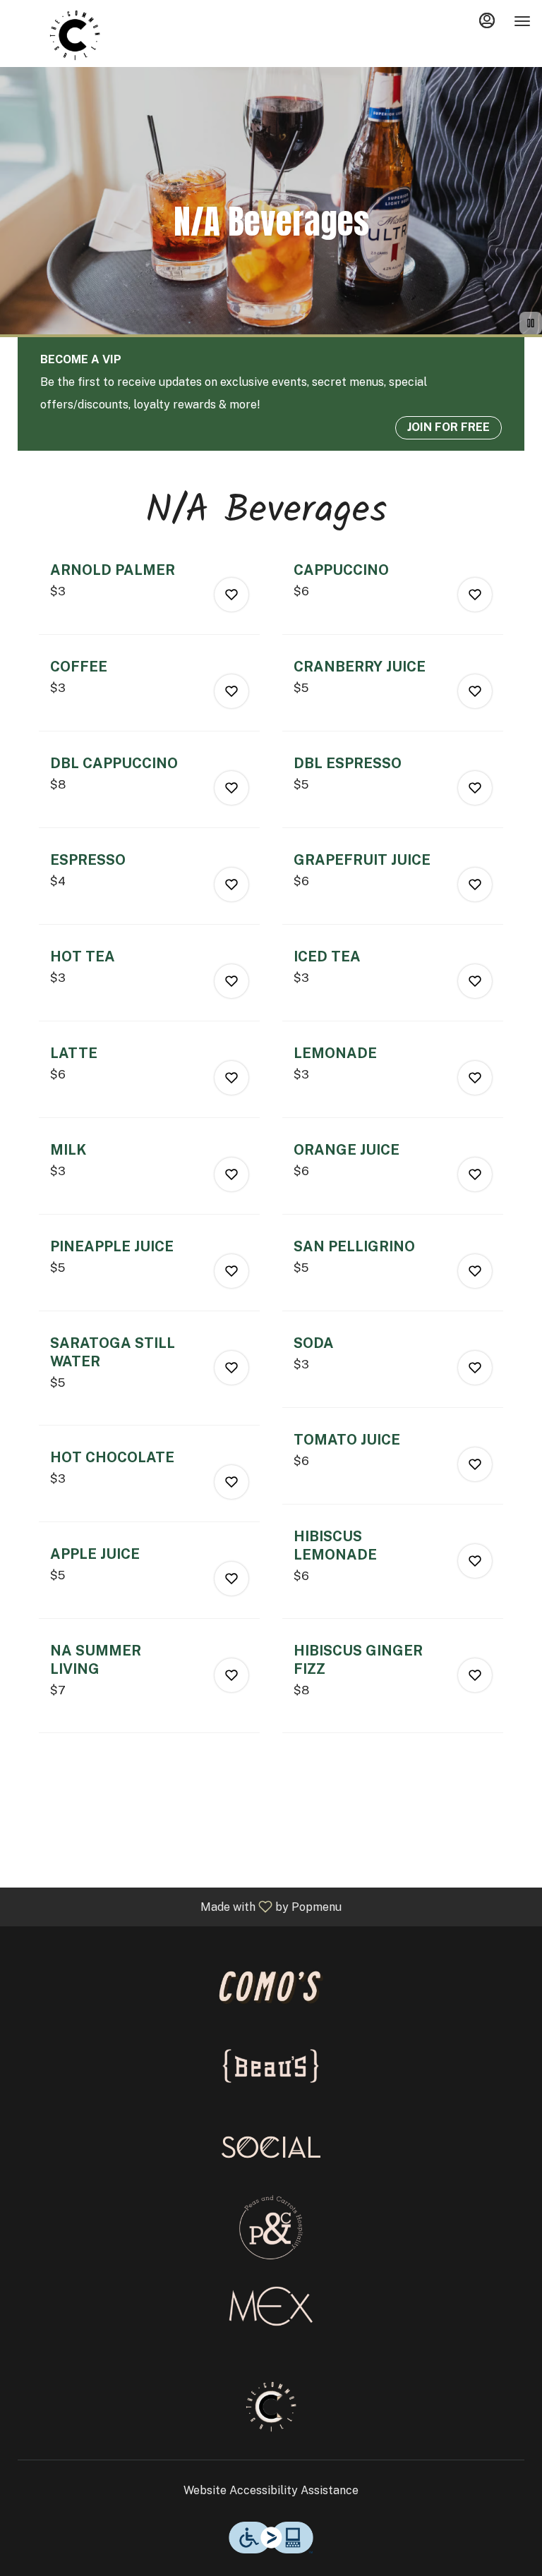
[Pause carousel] (531, 323)
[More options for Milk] (231, 1174)
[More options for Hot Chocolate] (231, 1482)
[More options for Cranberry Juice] (475, 691)
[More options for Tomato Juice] (475, 1464)
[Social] (271, 2146)
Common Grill (271, 2407)
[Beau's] (271, 2066)
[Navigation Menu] (522, 21)
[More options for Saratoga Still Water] (231, 1368)
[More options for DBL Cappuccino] (231, 788)
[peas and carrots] (271, 2226)
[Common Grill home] (75, 35)
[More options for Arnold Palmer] (231, 595)
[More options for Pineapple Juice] (231, 1271)
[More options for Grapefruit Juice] (475, 885)
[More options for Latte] (231, 1078)
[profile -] (487, 20)
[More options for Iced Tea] (475, 981)
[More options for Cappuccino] (475, 595)
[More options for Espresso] (231, 885)
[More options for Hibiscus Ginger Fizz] (475, 1675)
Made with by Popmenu (176, 1906)
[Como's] (271, 1986)
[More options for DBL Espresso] (475, 788)
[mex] (271, 2306)
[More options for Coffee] (231, 691)
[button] (149, 597)
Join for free (448, 427)
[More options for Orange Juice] (475, 1174)
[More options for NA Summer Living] (231, 1675)
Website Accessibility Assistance (271, 2490)
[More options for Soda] (475, 1368)
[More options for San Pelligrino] (475, 1271)
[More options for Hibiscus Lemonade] (475, 1561)
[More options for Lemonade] (475, 1078)
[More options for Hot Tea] (231, 981)
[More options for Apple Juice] (231, 1579)
